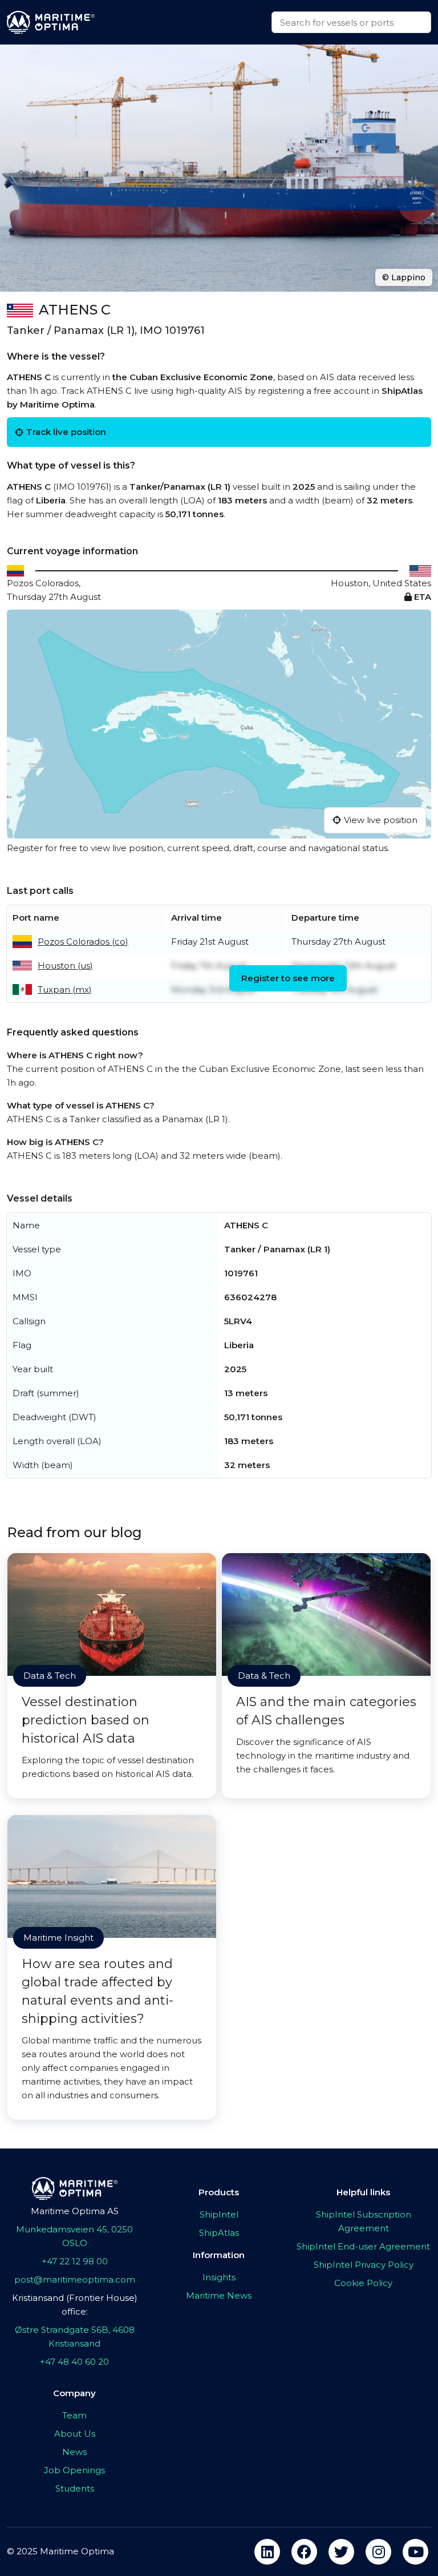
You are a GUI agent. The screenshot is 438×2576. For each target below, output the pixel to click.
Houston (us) (65, 966)
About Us (75, 2434)
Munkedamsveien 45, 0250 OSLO (74, 2236)
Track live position (66, 432)
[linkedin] (267, 2552)
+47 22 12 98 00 (75, 2261)
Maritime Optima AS (75, 2211)
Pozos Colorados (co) (83, 942)
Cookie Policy (363, 2283)
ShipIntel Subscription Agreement (364, 2221)
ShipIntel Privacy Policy (364, 2265)
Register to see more (288, 978)
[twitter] (341, 2552)
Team (74, 2415)
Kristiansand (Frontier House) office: (75, 2305)
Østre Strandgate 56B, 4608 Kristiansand (75, 2337)
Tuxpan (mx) (65, 989)
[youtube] (415, 2552)
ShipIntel (219, 2214)
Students (75, 2488)
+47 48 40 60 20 (74, 2362)
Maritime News (219, 2295)
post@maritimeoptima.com (75, 2279)
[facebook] (304, 2552)
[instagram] (378, 2552)
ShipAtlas (219, 2233)
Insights (219, 2277)
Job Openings (74, 2470)
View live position (381, 820)
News (74, 2452)
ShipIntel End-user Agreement (363, 2246)
